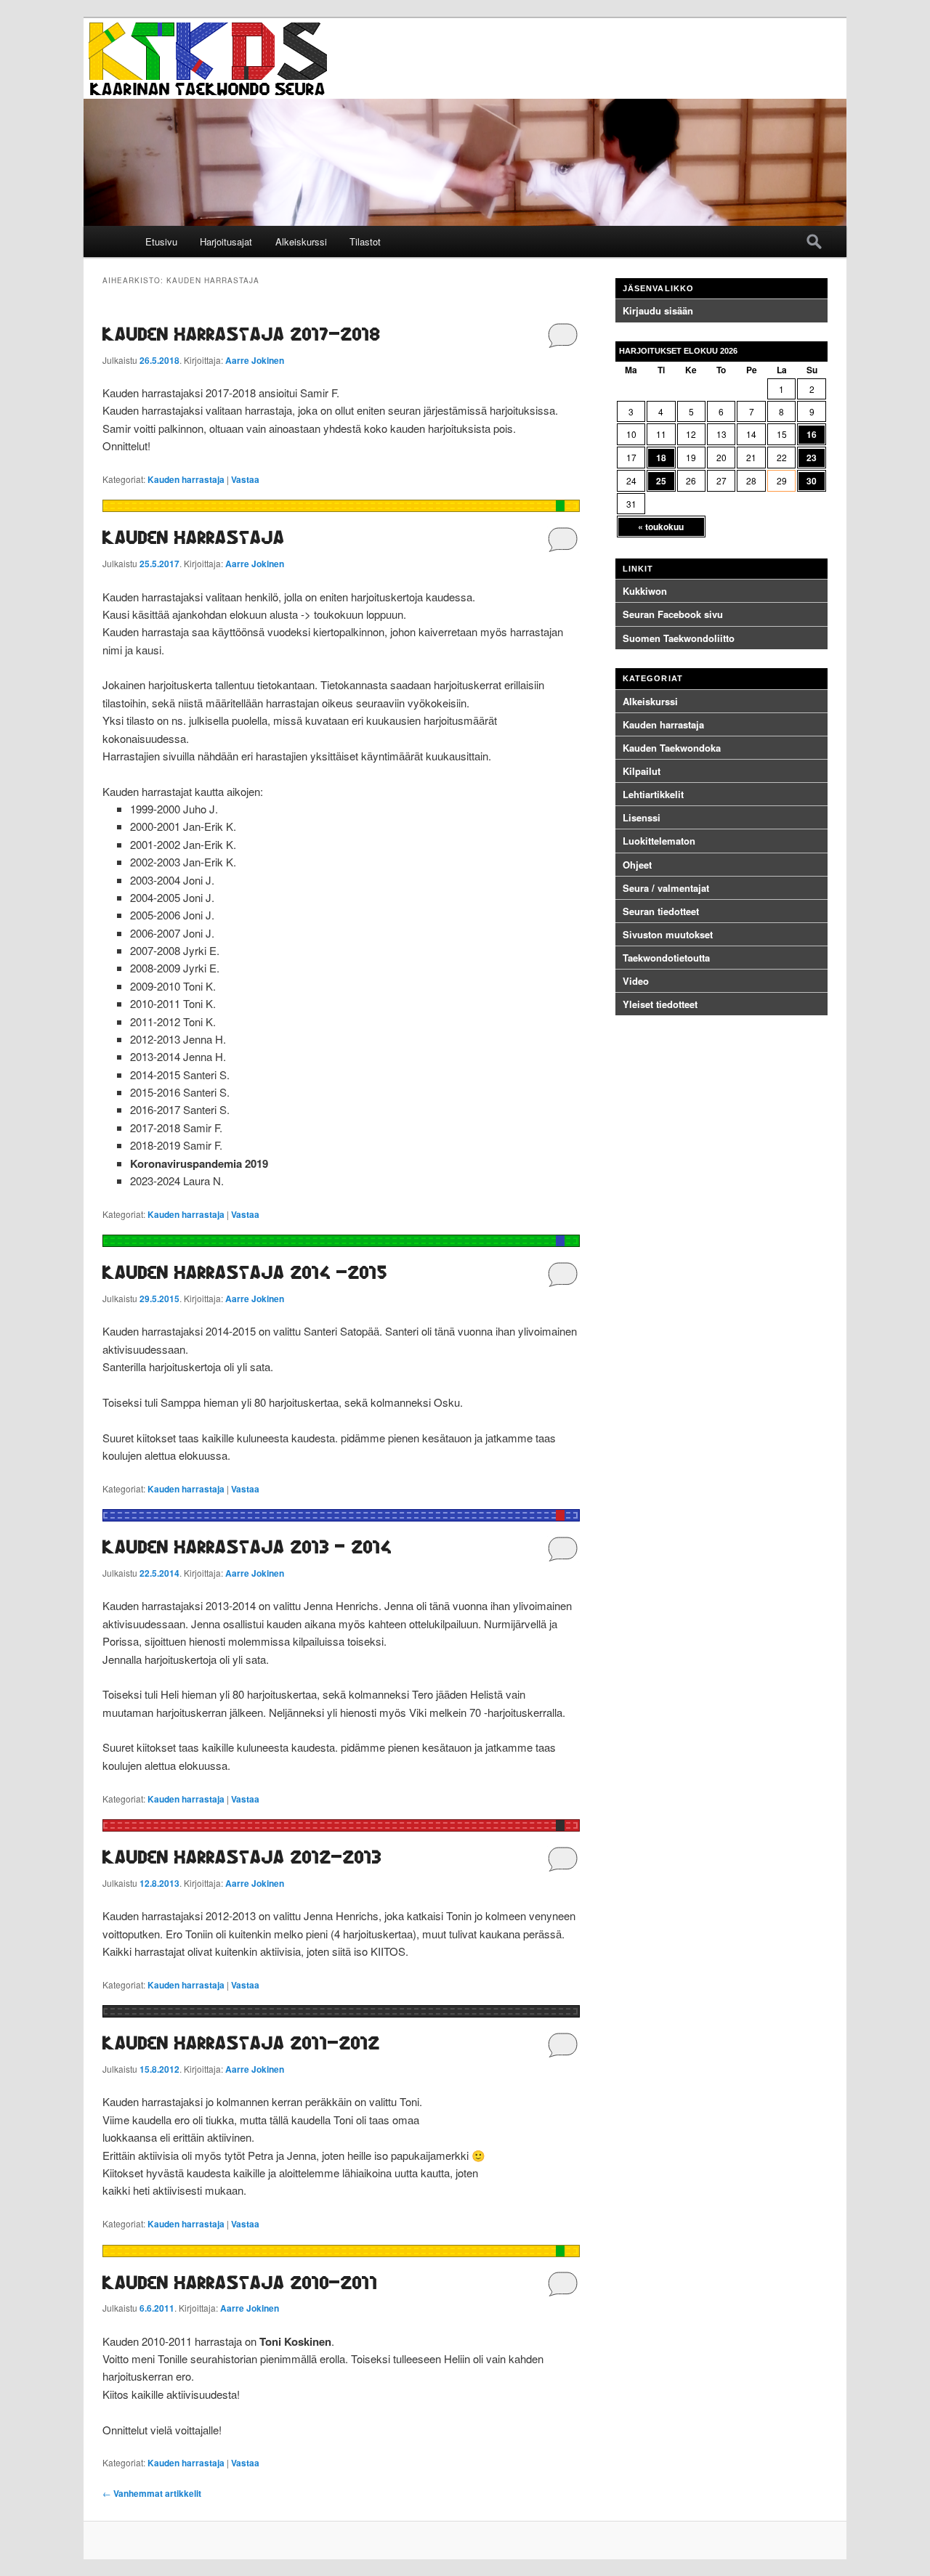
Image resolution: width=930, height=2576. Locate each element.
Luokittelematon (659, 841)
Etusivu (161, 241)
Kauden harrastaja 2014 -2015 (245, 1272)
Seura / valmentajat (666, 888)
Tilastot (365, 241)
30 (812, 481)
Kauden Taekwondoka (672, 748)
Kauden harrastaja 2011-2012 (241, 2043)
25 (661, 481)
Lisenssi (642, 817)
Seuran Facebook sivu (673, 614)
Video (636, 981)
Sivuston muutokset (668, 934)
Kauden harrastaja (186, 479)
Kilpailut (642, 771)
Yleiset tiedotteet (660, 1004)
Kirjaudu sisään (658, 310)
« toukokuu (661, 527)
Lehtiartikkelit (653, 794)
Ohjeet (637, 865)
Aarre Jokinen (255, 360)
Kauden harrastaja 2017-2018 (242, 334)
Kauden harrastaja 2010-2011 (240, 2282)
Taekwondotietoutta (666, 958)
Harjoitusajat (226, 241)
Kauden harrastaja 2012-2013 (242, 1857)
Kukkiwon (645, 591)
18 (661, 458)
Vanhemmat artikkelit (152, 2493)
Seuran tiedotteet (661, 911)
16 (812, 434)
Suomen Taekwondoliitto (679, 638)
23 (812, 458)
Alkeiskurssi (301, 241)
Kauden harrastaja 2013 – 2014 (247, 1547)
